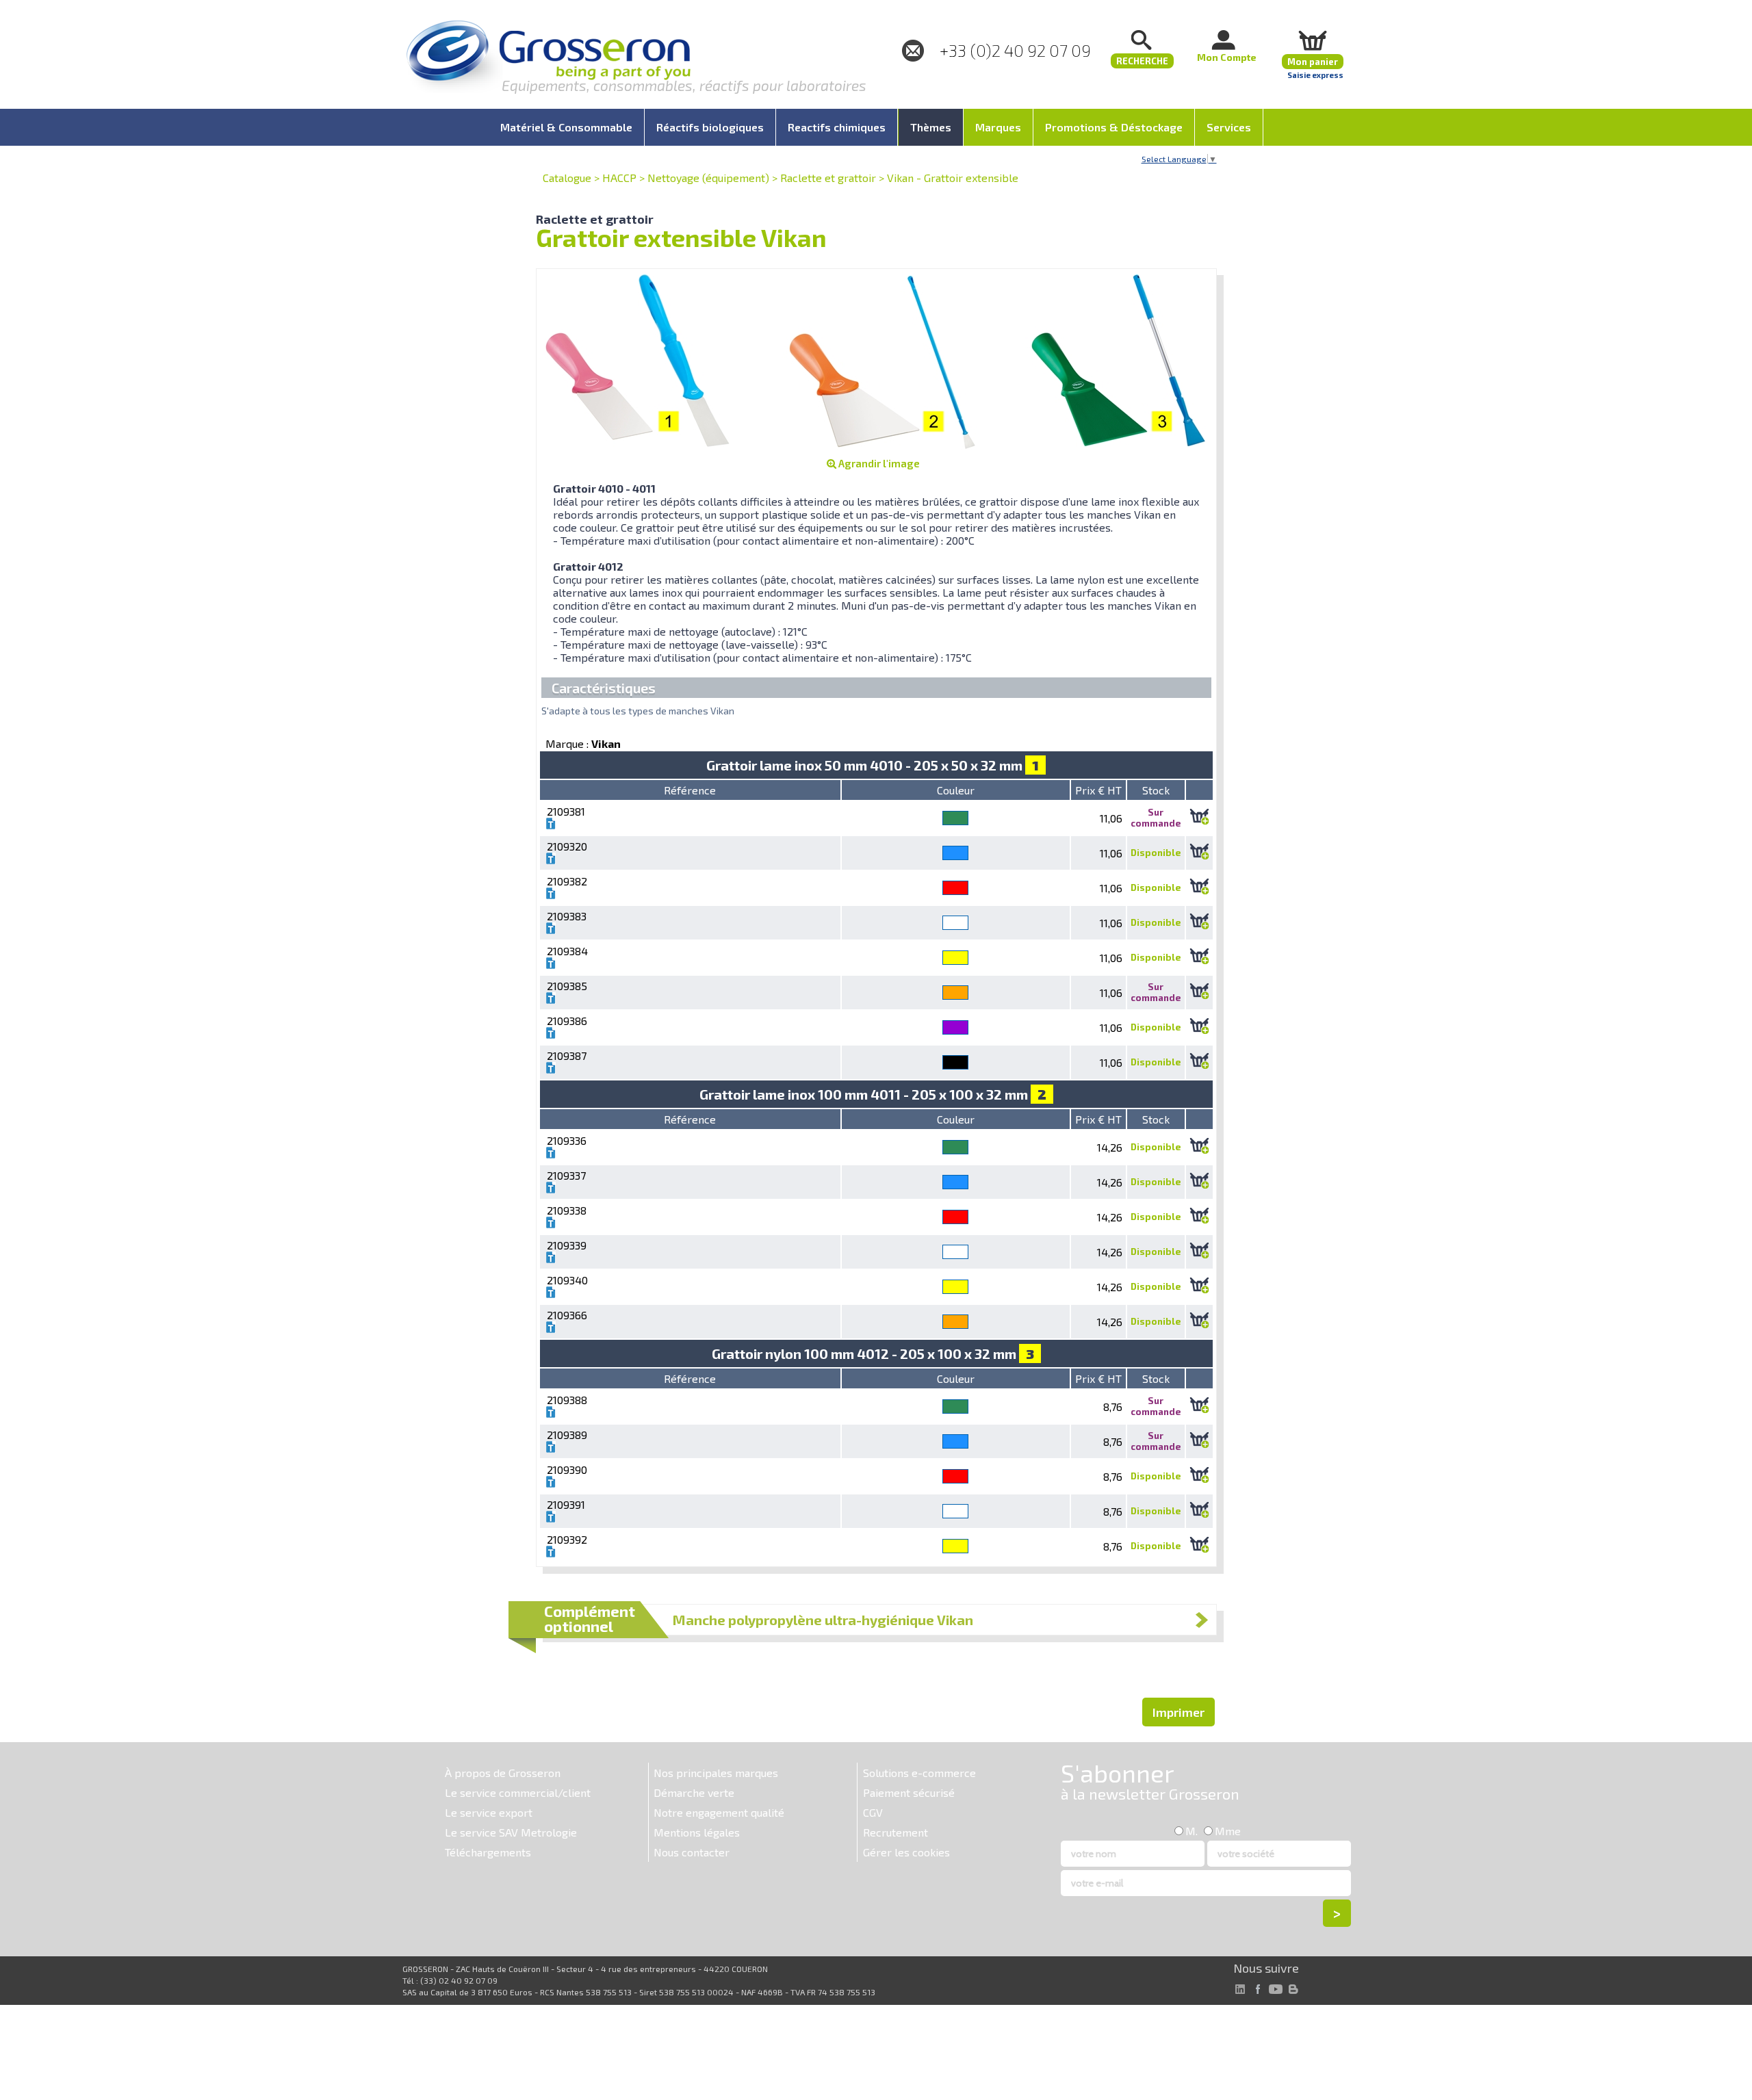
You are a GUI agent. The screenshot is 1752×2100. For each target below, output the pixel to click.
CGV (873, 1812)
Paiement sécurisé (909, 1792)
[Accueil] (548, 58)
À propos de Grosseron (503, 1773)
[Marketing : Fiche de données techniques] (551, 825)
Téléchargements (488, 1852)
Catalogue (567, 178)
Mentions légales (697, 1832)
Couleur (956, 790)
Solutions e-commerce (919, 1773)
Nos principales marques (716, 1773)
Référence (690, 790)
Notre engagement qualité (719, 1812)
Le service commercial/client (518, 1792)
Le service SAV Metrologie (511, 1832)
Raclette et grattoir (828, 178)
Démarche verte (694, 1792)
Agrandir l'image (878, 463)
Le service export (489, 1812)
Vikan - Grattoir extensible (953, 178)
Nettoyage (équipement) (708, 178)
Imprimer (1178, 1712)
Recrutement (896, 1832)
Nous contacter (692, 1852)
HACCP (619, 178)
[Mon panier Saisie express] (1313, 40)
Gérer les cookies (906, 1852)
